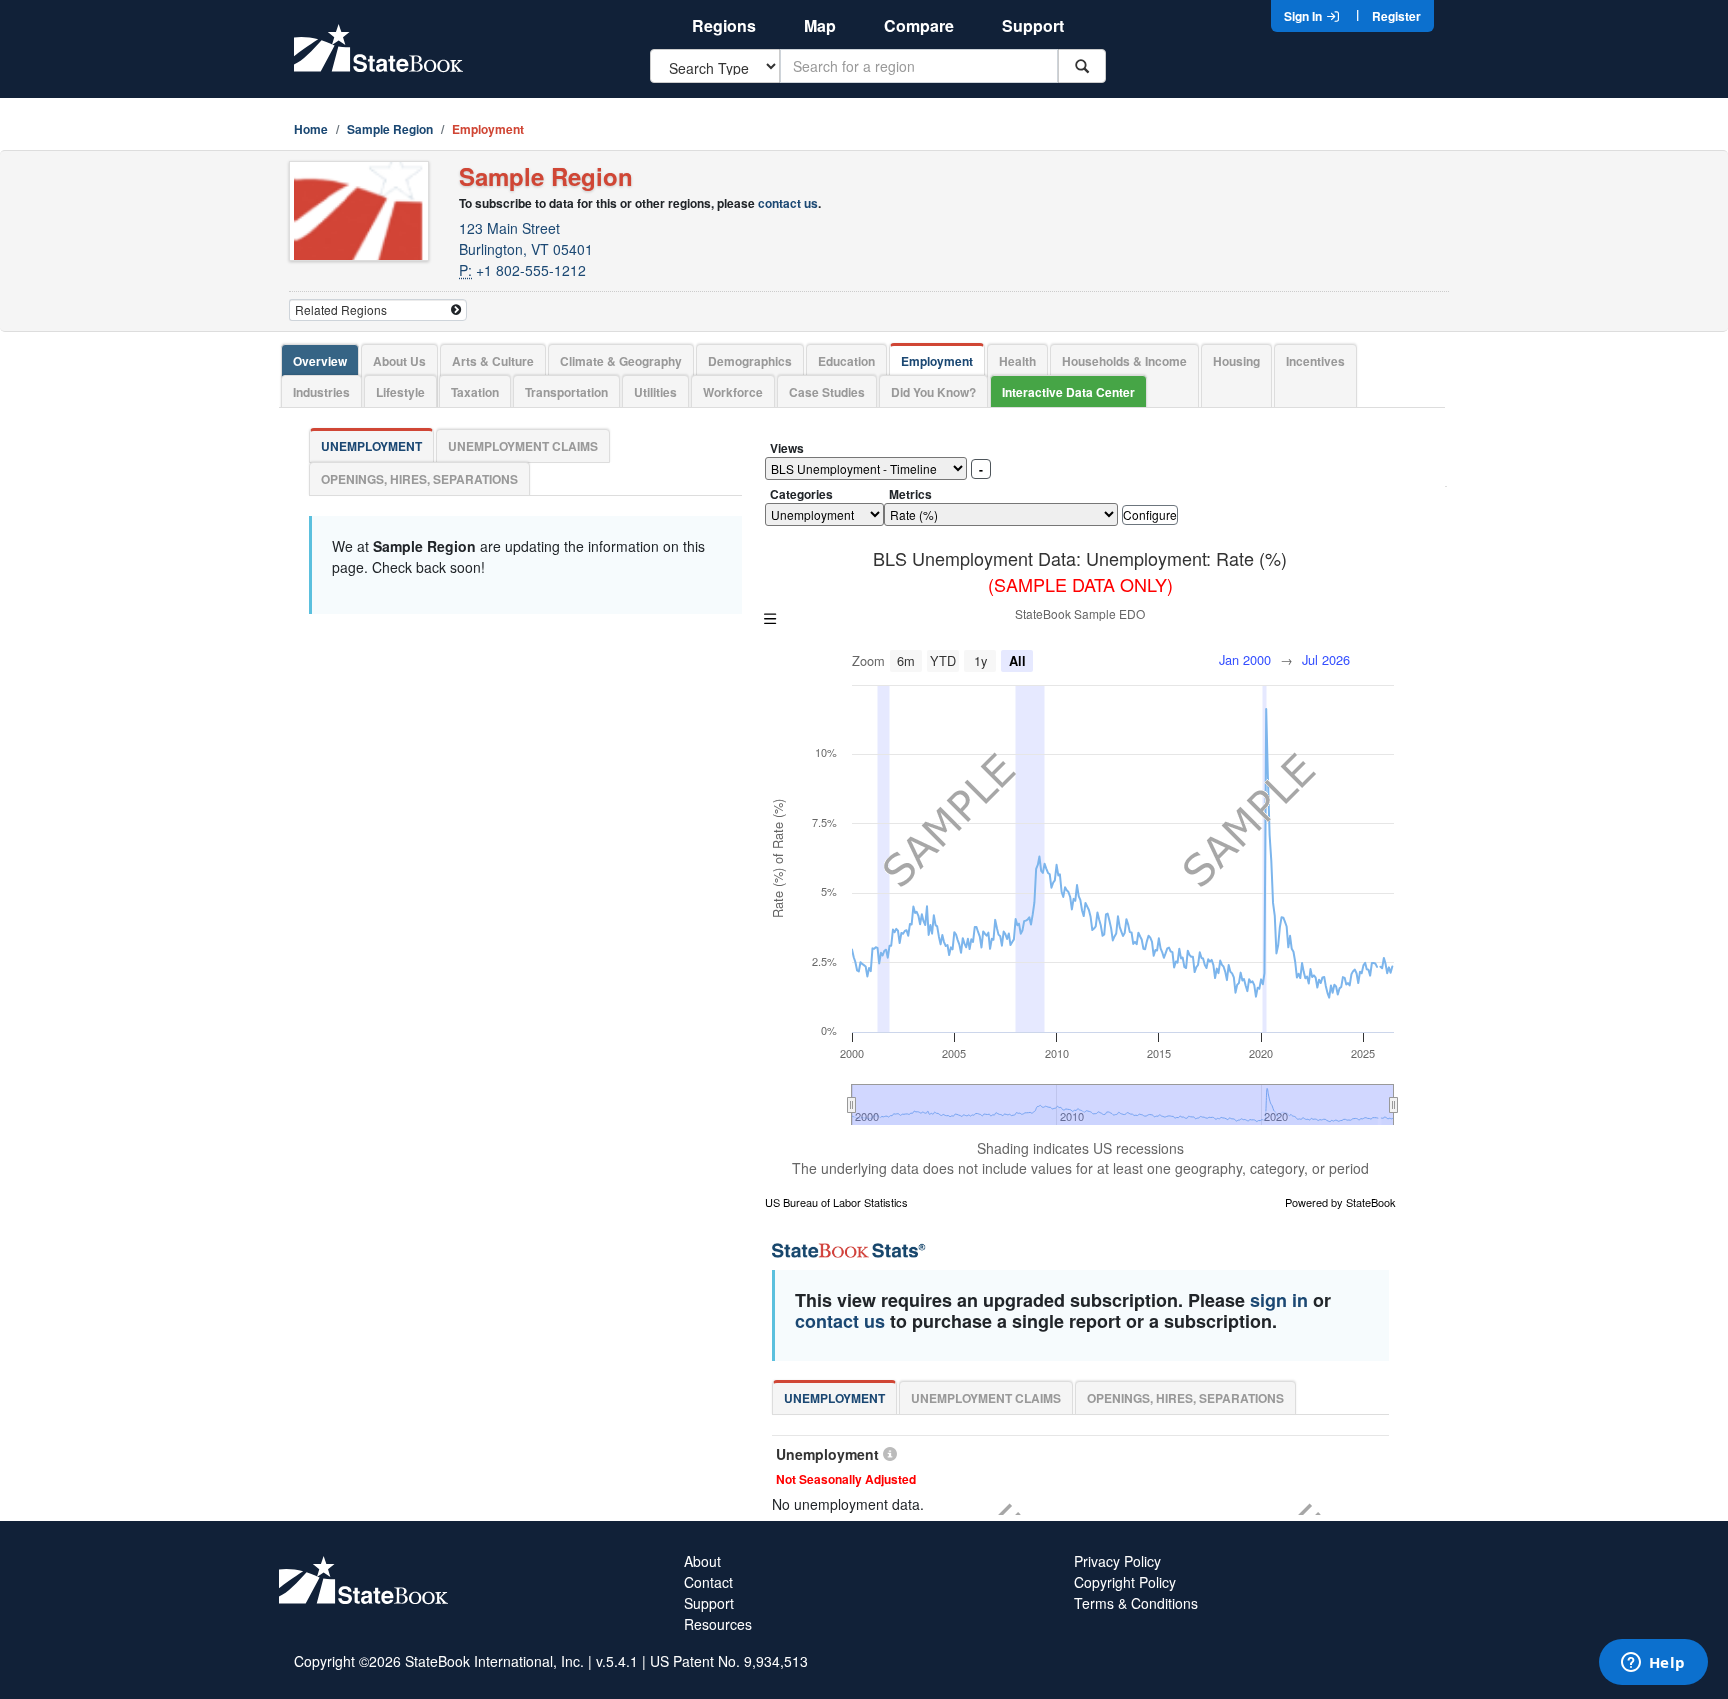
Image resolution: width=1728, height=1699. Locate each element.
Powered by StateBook (1340, 1202)
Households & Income (1124, 361)
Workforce (733, 392)
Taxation (475, 392)
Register (1396, 16)
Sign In (1304, 16)
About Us (399, 361)
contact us (788, 203)
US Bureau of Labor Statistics (836, 1202)
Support (1033, 25)
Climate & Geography (621, 361)
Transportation (566, 392)
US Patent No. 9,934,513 (729, 1661)
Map (820, 25)
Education (846, 361)
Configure (1150, 514)
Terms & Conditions (1136, 1603)
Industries (321, 392)
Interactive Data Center (1068, 392)
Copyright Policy (1125, 1582)
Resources (718, 1624)
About (702, 1561)
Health (1017, 361)
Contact (708, 1582)
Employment (937, 361)
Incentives (1315, 361)
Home (311, 129)
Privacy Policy (1117, 1561)
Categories (801, 494)
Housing (1236, 361)
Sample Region (390, 129)
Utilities (655, 392)
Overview (320, 361)
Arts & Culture (493, 361)
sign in (1279, 1300)
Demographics (750, 361)
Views (787, 448)
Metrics (910, 494)
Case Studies (827, 392)
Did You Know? (933, 392)
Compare (919, 25)
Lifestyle (400, 392)
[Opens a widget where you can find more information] (1653, 1664)
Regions (724, 25)
